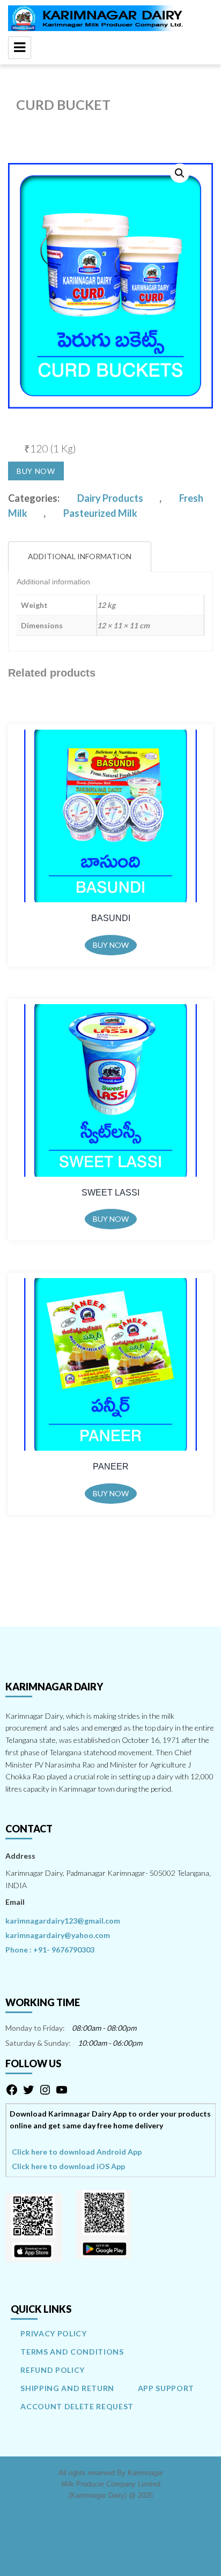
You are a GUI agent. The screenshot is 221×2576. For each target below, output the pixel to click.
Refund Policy (53, 2370)
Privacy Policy (53, 2333)
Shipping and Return (67, 2388)
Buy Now (36, 471)
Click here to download (77, 2152)
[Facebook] (12, 2093)
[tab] (80, 557)
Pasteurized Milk (100, 513)
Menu (20, 48)
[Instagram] (45, 2093)
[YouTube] (62, 2093)
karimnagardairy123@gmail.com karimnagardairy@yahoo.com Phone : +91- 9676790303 (63, 1935)
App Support (166, 2388)
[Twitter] (28, 2093)
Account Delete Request (77, 2406)
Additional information (80, 556)
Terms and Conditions (72, 2352)
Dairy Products (110, 498)
